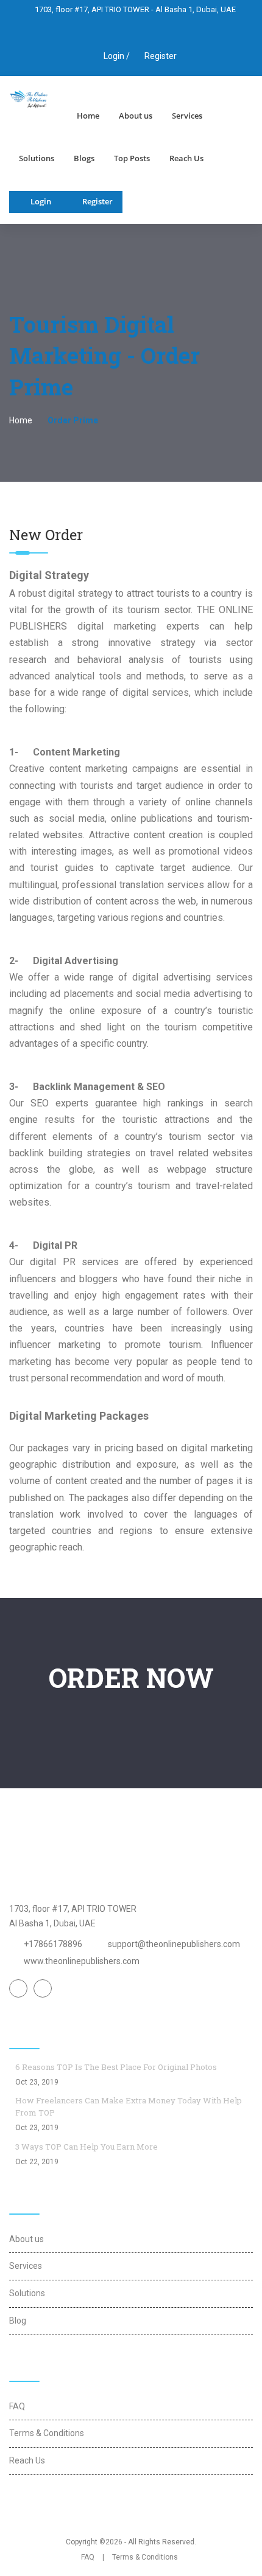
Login (41, 201)
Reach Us (186, 158)
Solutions (37, 158)
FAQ (17, 2406)
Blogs (84, 158)
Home (88, 116)
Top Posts (132, 158)
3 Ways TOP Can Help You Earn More (87, 2147)
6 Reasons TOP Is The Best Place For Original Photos (116, 2067)
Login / (116, 56)
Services (187, 116)
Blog (18, 2321)
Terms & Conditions (47, 2433)
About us (136, 116)
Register (161, 56)
